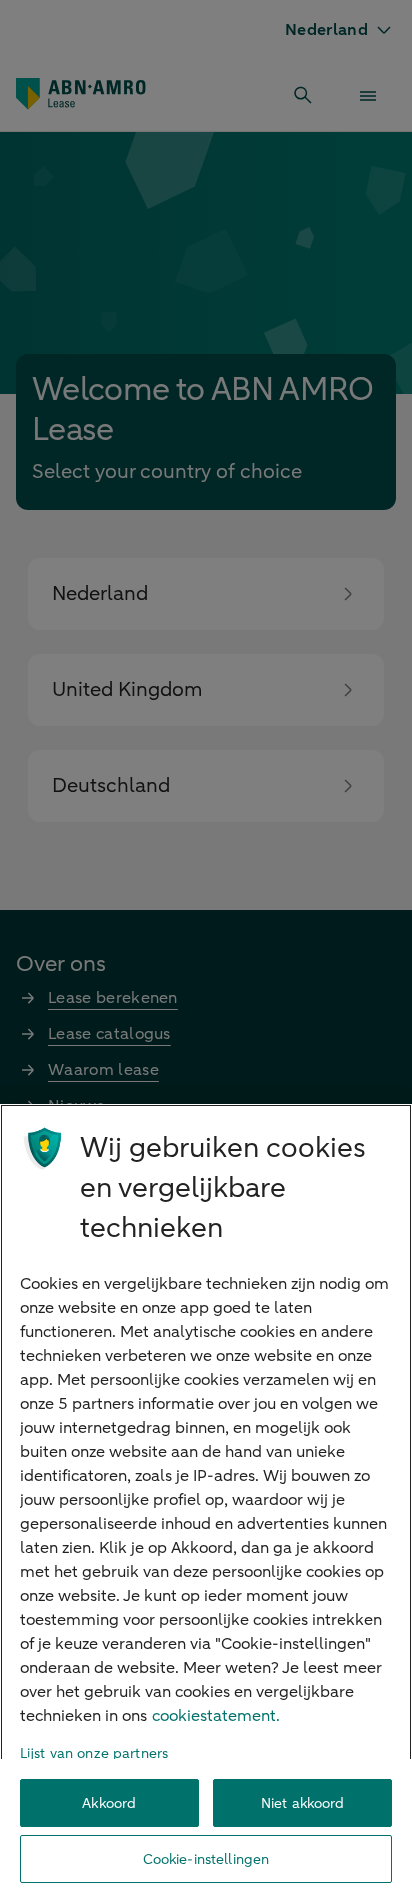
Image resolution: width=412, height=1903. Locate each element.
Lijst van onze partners (94, 1753)
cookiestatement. (216, 1716)
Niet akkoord (303, 1803)
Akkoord (109, 1803)
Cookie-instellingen (206, 1859)
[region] (206, 1503)
